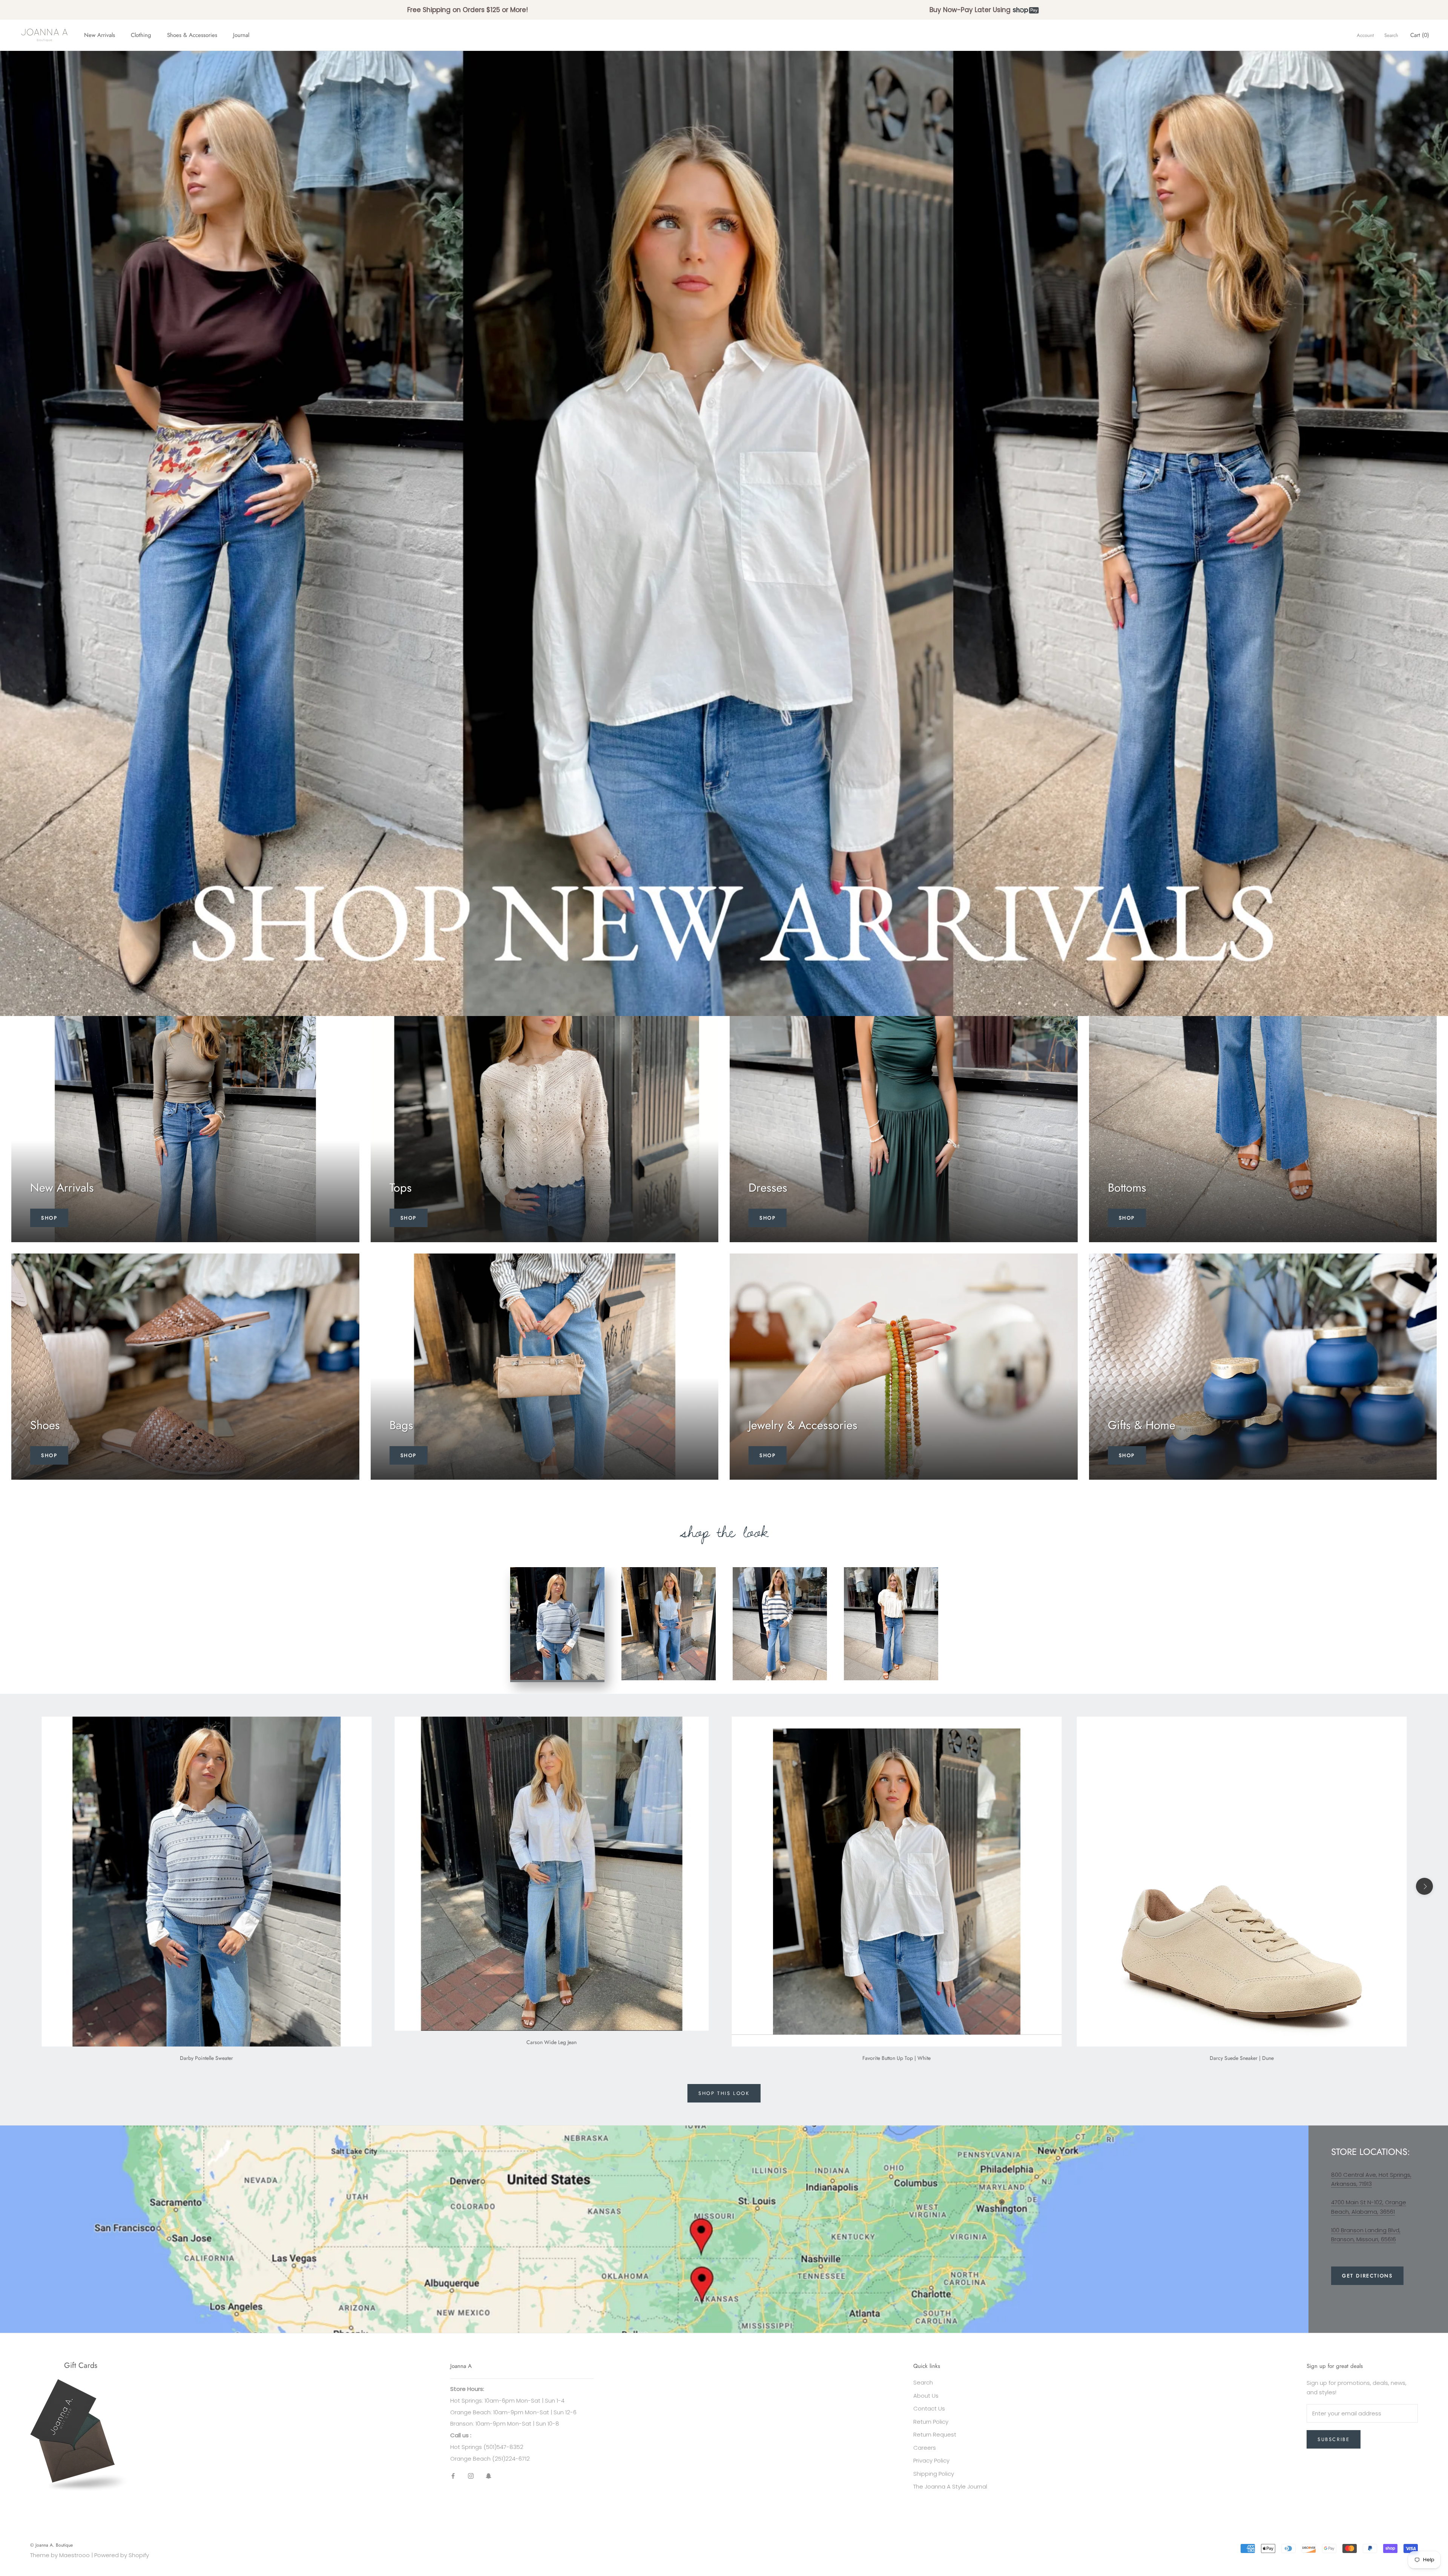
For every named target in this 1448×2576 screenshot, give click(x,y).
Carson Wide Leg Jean (551, 2042)
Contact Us (929, 2408)
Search (1391, 35)
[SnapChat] (489, 2476)
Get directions (1367, 2276)
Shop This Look (724, 2093)
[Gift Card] (81, 2384)
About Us (926, 2396)
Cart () (1420, 35)
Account (1365, 35)
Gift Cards (81, 2365)
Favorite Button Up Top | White (897, 2058)
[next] (1424, 1886)
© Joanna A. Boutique (51, 2545)
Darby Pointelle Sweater (206, 2058)
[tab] (557, 1625)
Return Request (935, 2434)
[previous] (24, 1886)
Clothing (141, 35)
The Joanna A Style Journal (950, 2486)
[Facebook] (453, 2476)
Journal (241, 35)
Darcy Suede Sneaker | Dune (1242, 2058)
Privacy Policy (931, 2460)
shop (49, 1455)
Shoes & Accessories (192, 35)
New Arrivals (100, 35)
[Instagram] (471, 2476)
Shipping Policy (934, 2474)
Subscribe (1334, 2439)
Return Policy (931, 2422)
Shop (49, 1218)
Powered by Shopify (122, 2555)
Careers (925, 2448)
